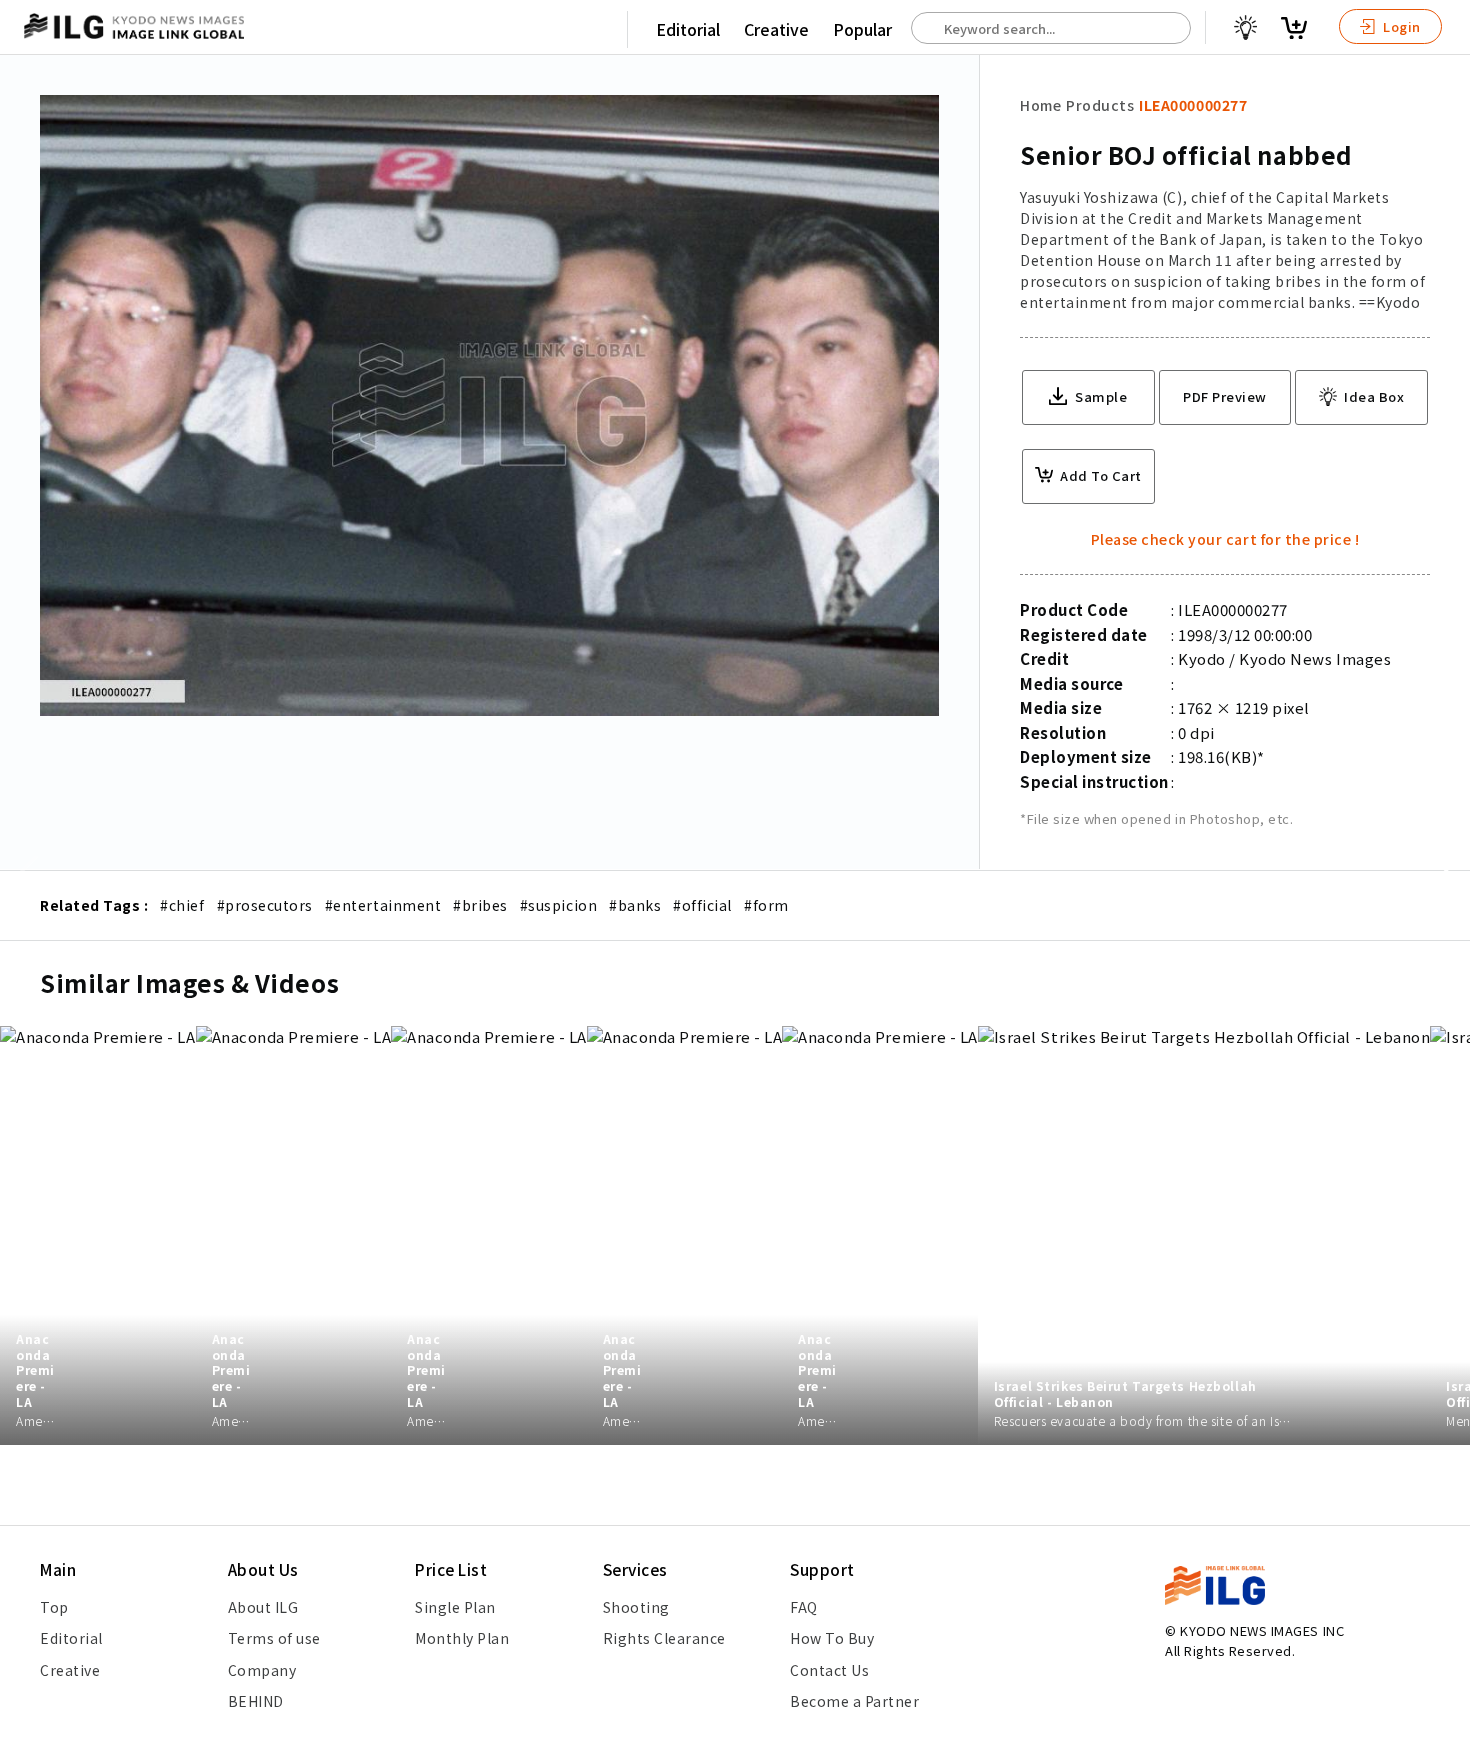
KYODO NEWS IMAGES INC (1262, 1630)
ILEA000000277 (1193, 105)
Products (1100, 105)
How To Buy (832, 1638)
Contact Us (829, 1670)
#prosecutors (265, 905)
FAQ (804, 1607)
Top (54, 1607)
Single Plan (455, 1607)
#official (702, 905)
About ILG (263, 1607)
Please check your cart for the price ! (1225, 539)
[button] (1444, 878)
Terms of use (274, 1638)
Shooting (636, 1607)
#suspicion (558, 905)
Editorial (688, 29)
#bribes (480, 905)
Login (1400, 26)
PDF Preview (1225, 396)
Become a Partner (854, 1701)
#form (766, 905)
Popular (862, 29)
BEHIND (256, 1701)
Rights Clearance (664, 1638)
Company (262, 1670)
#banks (635, 905)
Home (1040, 105)
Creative (776, 29)
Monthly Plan (462, 1638)
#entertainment (383, 905)
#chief (182, 905)
